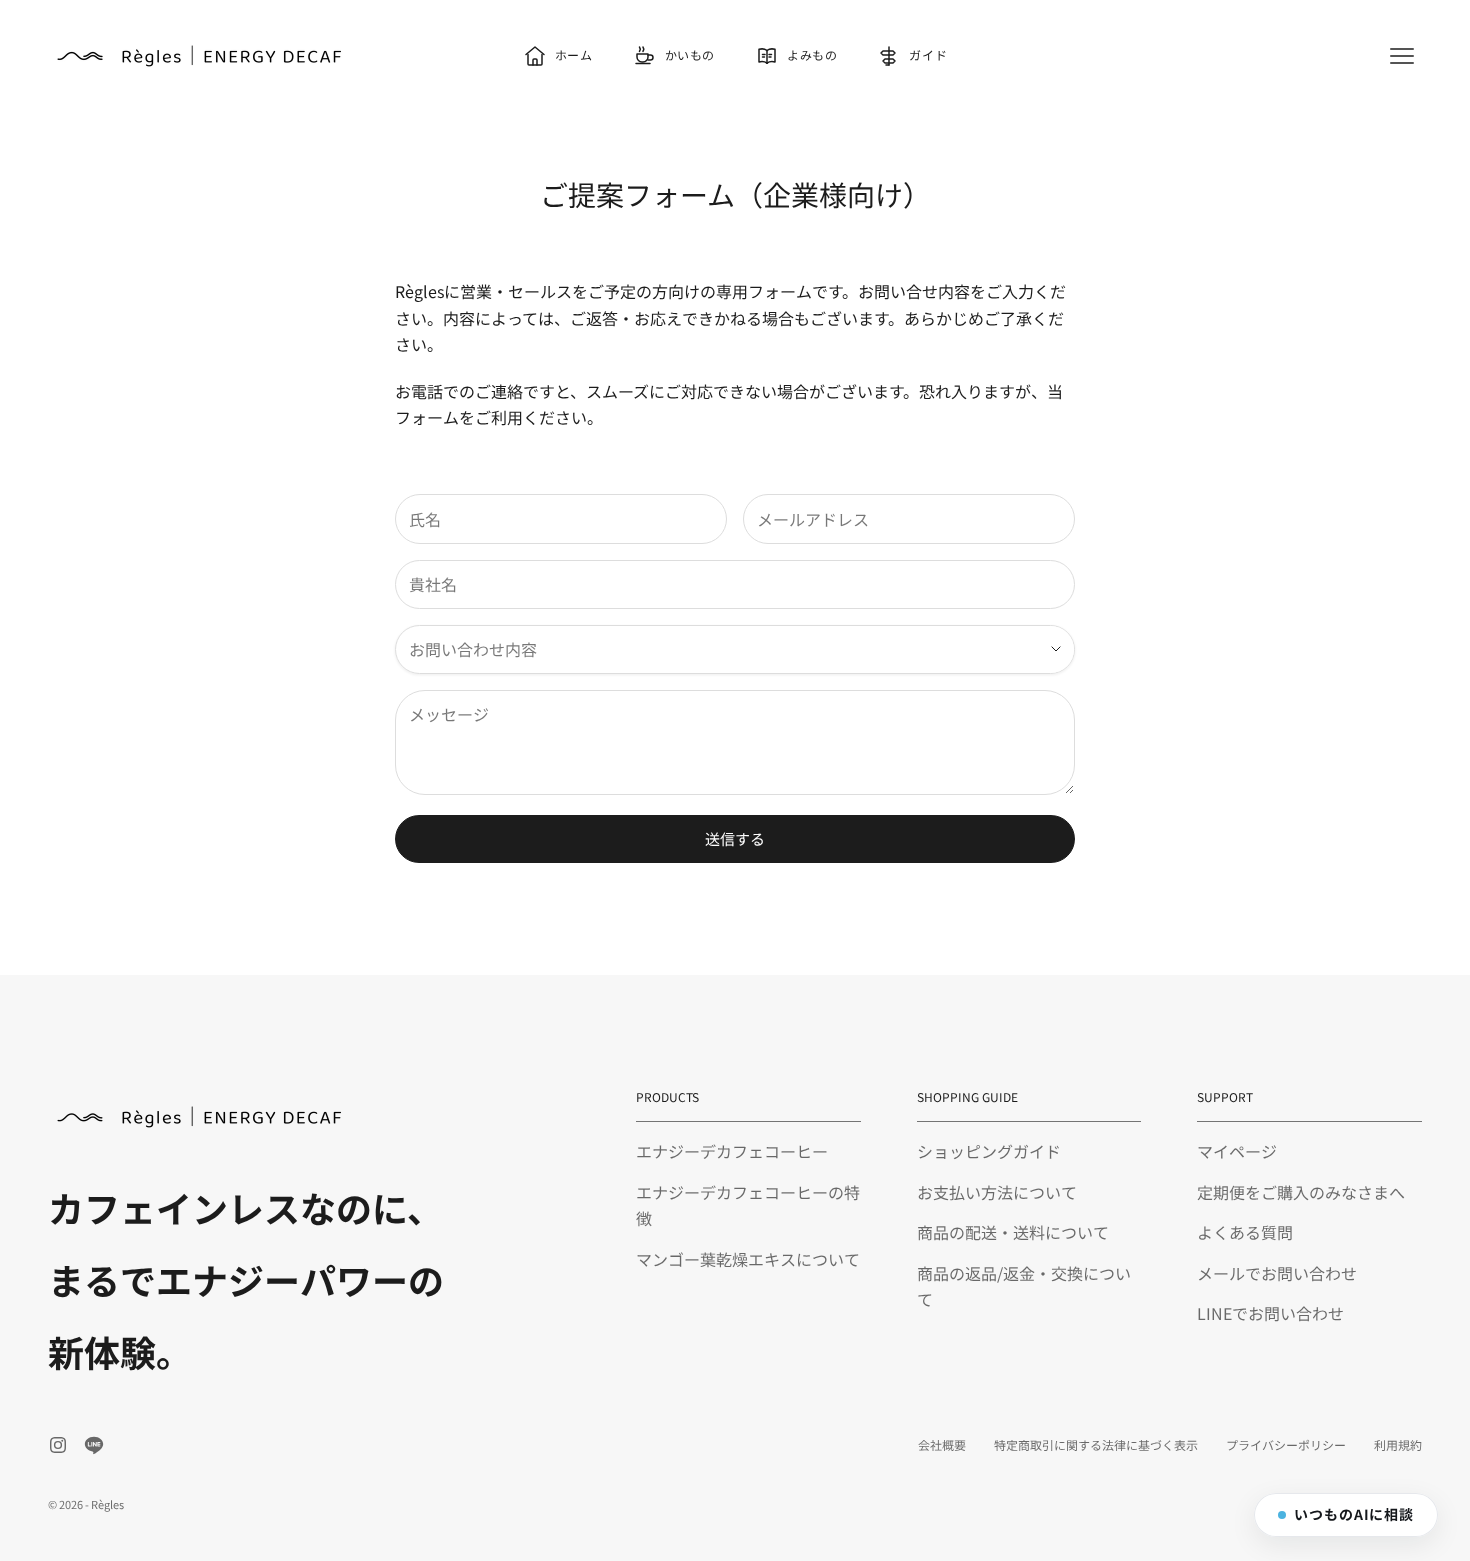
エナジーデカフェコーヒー (732, 1151)
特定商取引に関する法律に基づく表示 (1096, 1444)
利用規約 (1398, 1444)
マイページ (1237, 1151)
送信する (735, 838)
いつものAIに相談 (1354, 1514)
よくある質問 (1245, 1232)
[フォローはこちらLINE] (94, 1445)
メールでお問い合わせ (1277, 1273)
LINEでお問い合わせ (1270, 1313)
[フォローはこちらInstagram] (58, 1445)
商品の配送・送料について (1013, 1232)
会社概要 (942, 1444)
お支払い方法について (997, 1192)
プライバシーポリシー (1286, 1444)
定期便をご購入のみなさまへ (1301, 1192)
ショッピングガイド (989, 1151)
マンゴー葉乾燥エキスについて (748, 1259)
